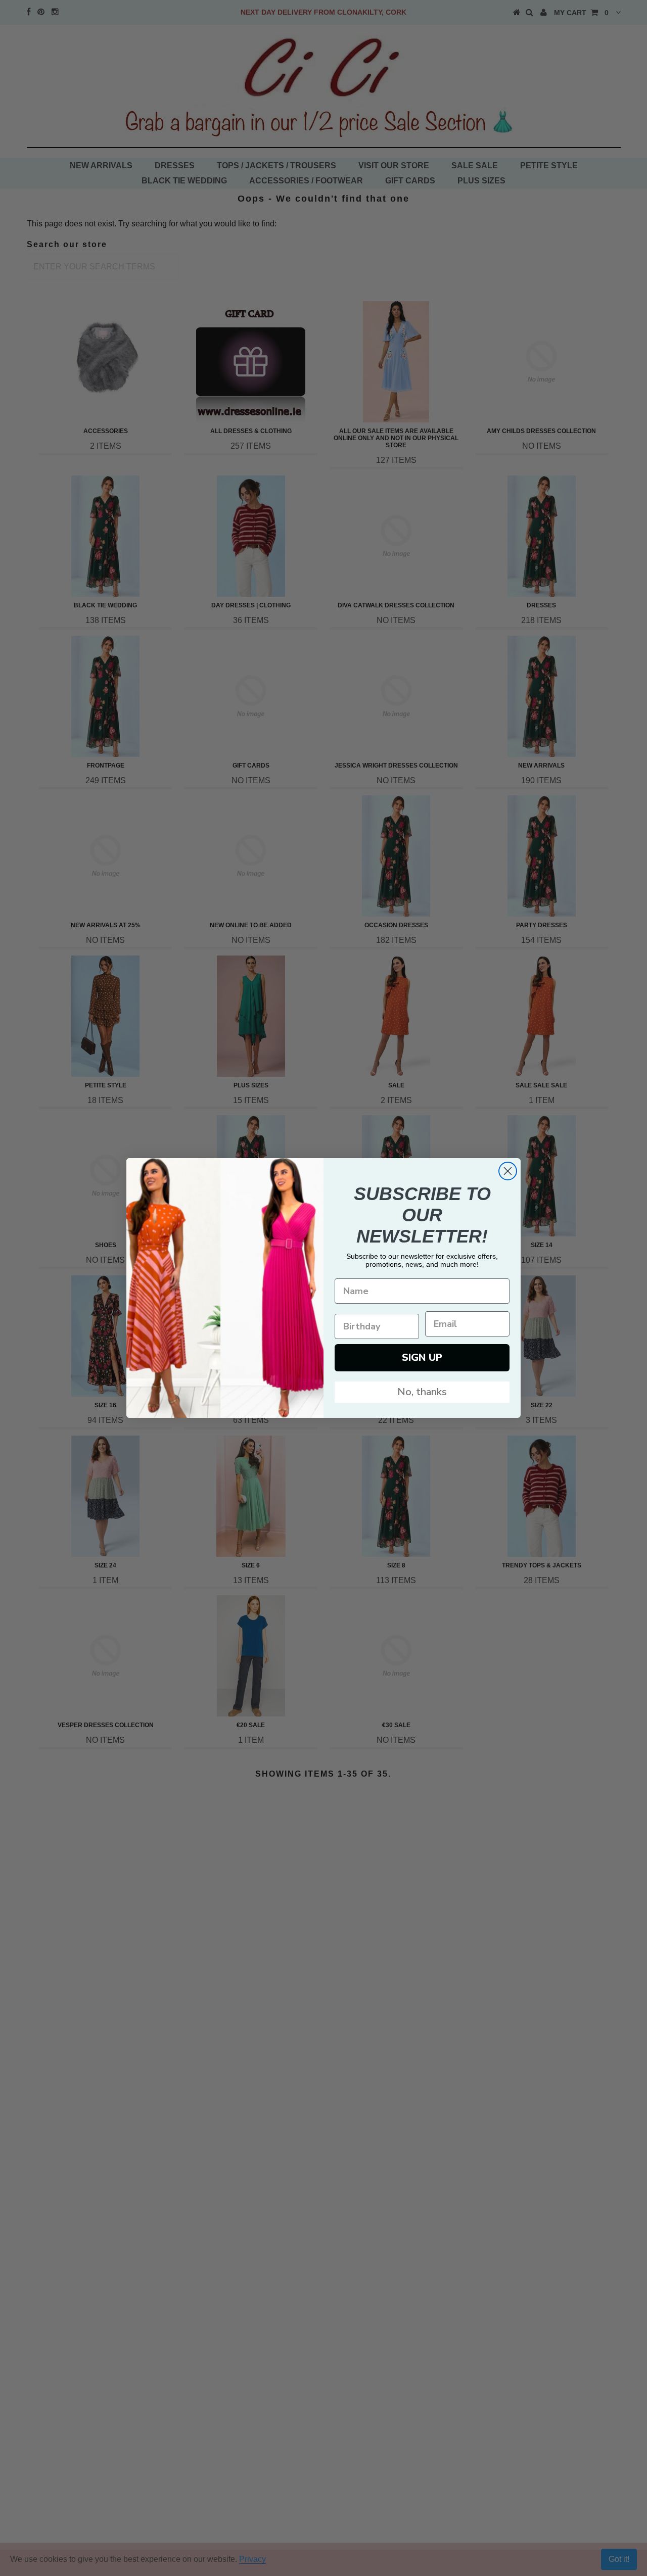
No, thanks (422, 1392)
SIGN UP (422, 1357)
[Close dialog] (508, 1171)
